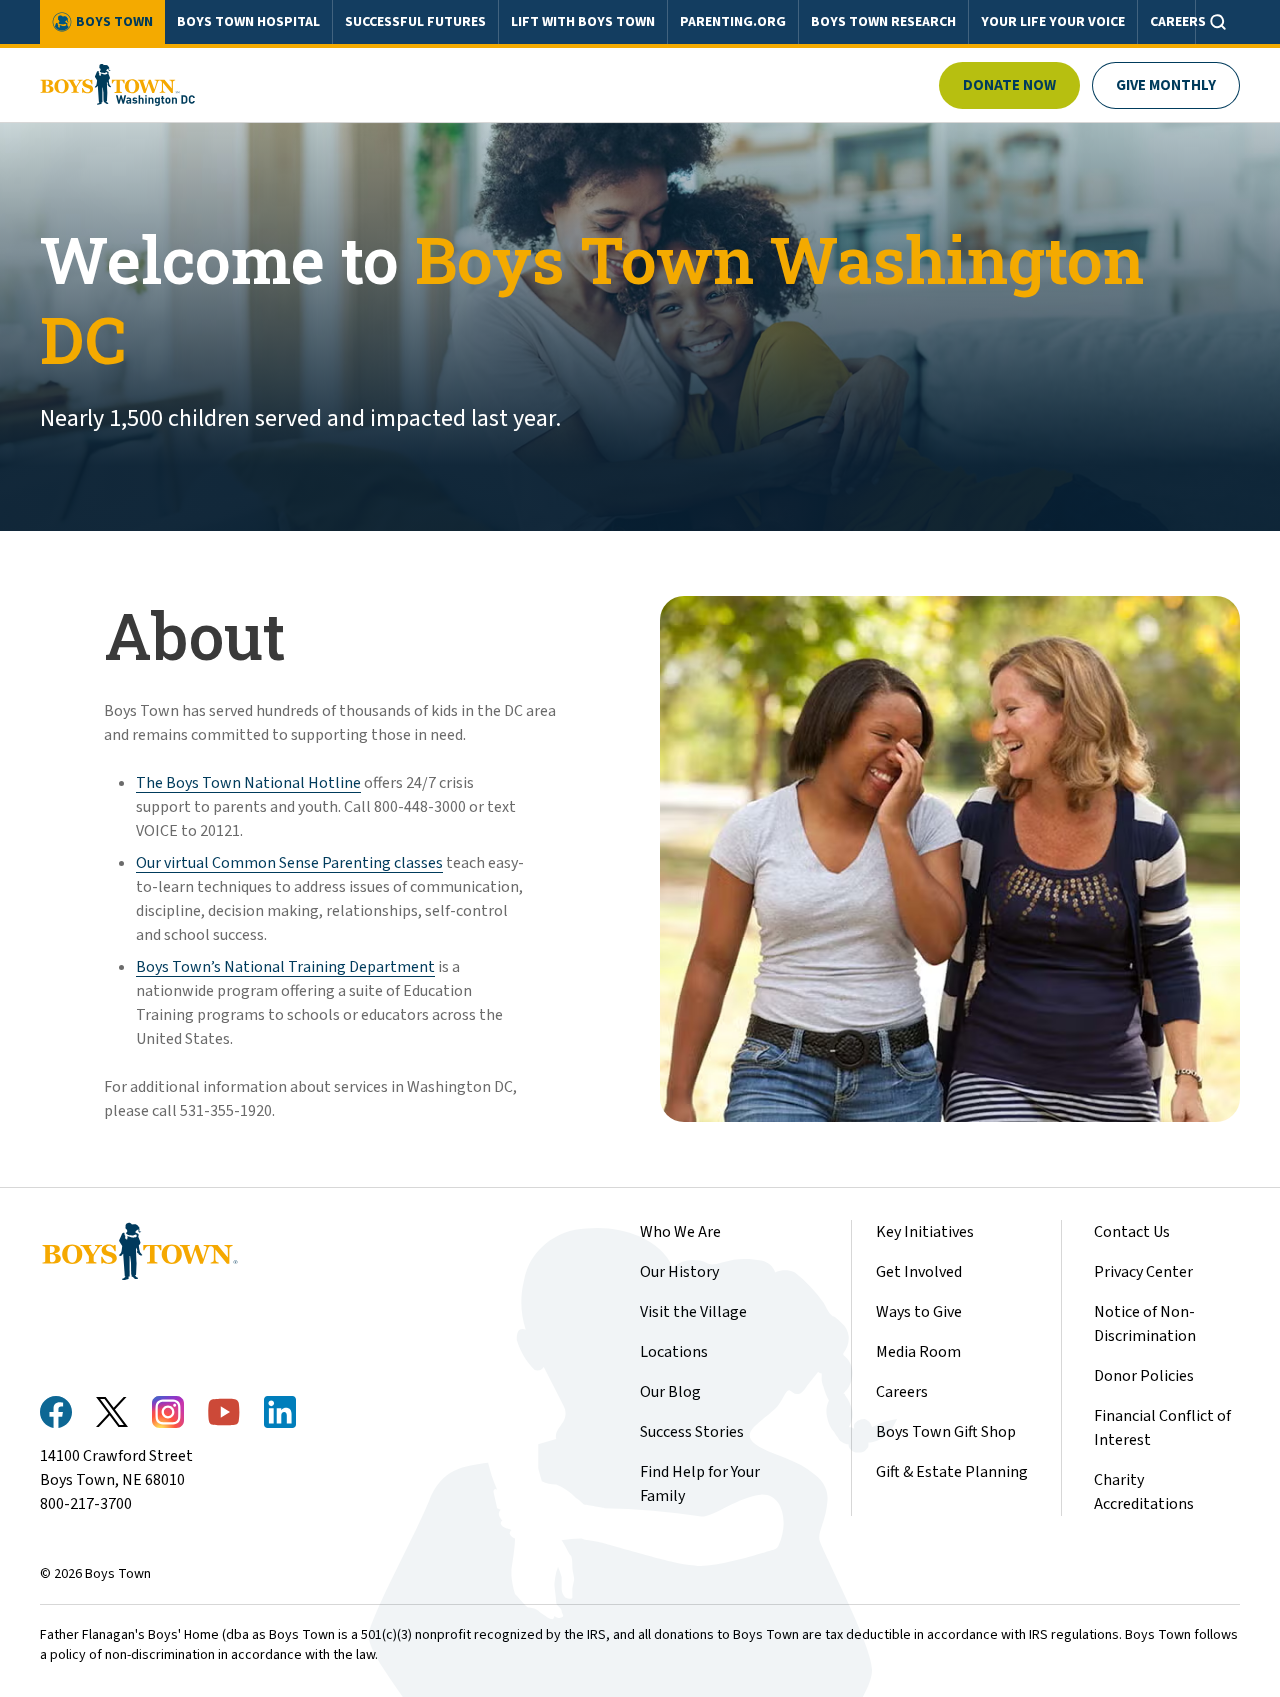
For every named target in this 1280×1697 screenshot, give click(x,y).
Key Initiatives (925, 1232)
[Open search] (1218, 22)
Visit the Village (693, 1312)
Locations (674, 1352)
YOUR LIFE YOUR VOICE (1053, 22)
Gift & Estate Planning (952, 1472)
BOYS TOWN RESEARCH (883, 22)
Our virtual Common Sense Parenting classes (289, 863)
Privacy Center (1143, 1272)
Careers (902, 1392)
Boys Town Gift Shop (946, 1432)
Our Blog (670, 1392)
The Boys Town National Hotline (248, 783)
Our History (679, 1272)
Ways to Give (919, 1312)
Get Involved (919, 1272)
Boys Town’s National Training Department (285, 967)
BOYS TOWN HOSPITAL (248, 22)
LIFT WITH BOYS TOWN (583, 22)
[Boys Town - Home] (118, 85)
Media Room (918, 1352)
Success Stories (692, 1432)
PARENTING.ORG (733, 22)
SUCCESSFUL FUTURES (415, 22)
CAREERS (1178, 22)
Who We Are (680, 1232)
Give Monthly (1166, 85)
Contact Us (1132, 1232)
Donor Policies (1144, 1376)
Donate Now (1009, 85)
